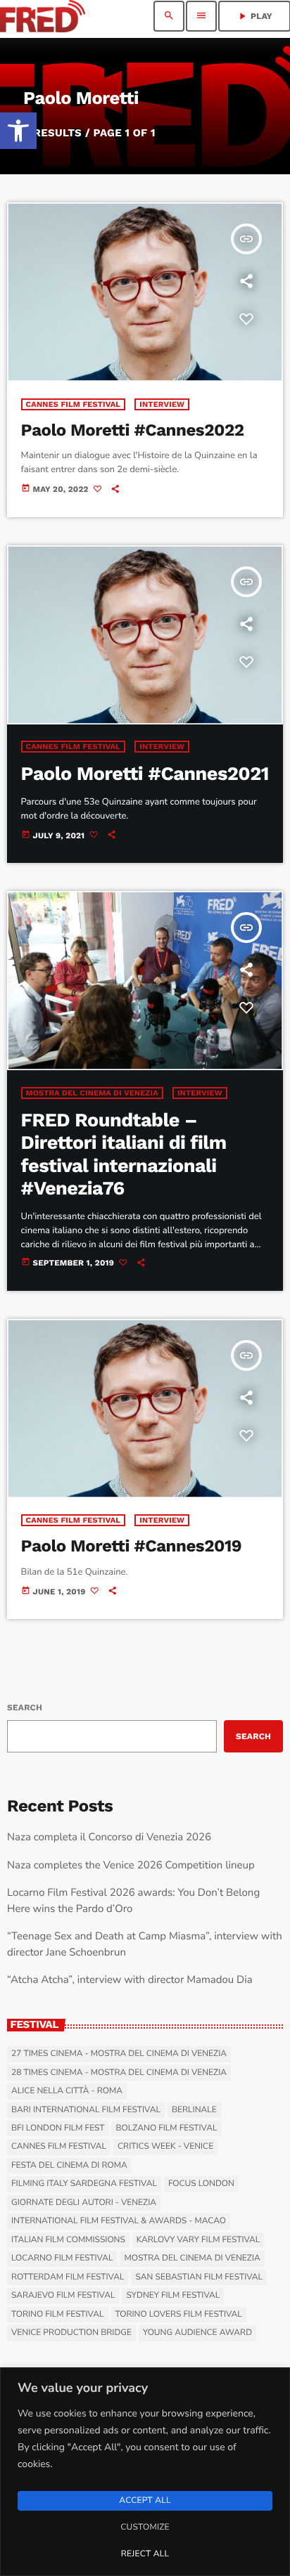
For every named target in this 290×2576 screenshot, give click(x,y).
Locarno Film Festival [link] (62, 2258)
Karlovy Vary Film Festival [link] (198, 2240)
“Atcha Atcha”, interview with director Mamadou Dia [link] (130, 1980)
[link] (18, 131)
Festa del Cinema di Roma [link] (69, 2166)
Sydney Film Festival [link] (173, 2296)
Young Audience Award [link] (197, 2333)
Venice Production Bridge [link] (71, 2333)
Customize (145, 2528)
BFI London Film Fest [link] (58, 2128)
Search (25, 1707)
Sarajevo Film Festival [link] (63, 2296)
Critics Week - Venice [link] (165, 2147)
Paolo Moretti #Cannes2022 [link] (133, 430)
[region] (145, 2472)
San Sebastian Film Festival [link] (199, 2277)
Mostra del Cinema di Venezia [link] (92, 1093)
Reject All (145, 2554)
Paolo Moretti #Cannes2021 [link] (145, 774)
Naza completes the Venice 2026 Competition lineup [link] (131, 1866)
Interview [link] (162, 404)
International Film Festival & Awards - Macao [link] (119, 2221)
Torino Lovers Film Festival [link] (179, 2315)
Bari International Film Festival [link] (86, 2110)
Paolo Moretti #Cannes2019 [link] (132, 1546)
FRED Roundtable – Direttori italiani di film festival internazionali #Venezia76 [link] (124, 1154)
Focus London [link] (201, 2184)
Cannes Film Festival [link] (74, 404)
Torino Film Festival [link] (58, 2315)
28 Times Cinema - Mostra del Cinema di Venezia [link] (119, 2073)
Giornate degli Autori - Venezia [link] (84, 2203)
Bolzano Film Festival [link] (166, 2128)
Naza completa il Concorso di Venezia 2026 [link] (109, 1837)
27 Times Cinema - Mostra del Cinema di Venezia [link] (119, 2054)
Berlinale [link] (194, 2110)
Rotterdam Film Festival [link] (68, 2277)
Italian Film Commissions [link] (68, 2240)
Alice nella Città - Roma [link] (67, 2091)
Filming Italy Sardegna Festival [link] (84, 2184)
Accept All (145, 2501)
